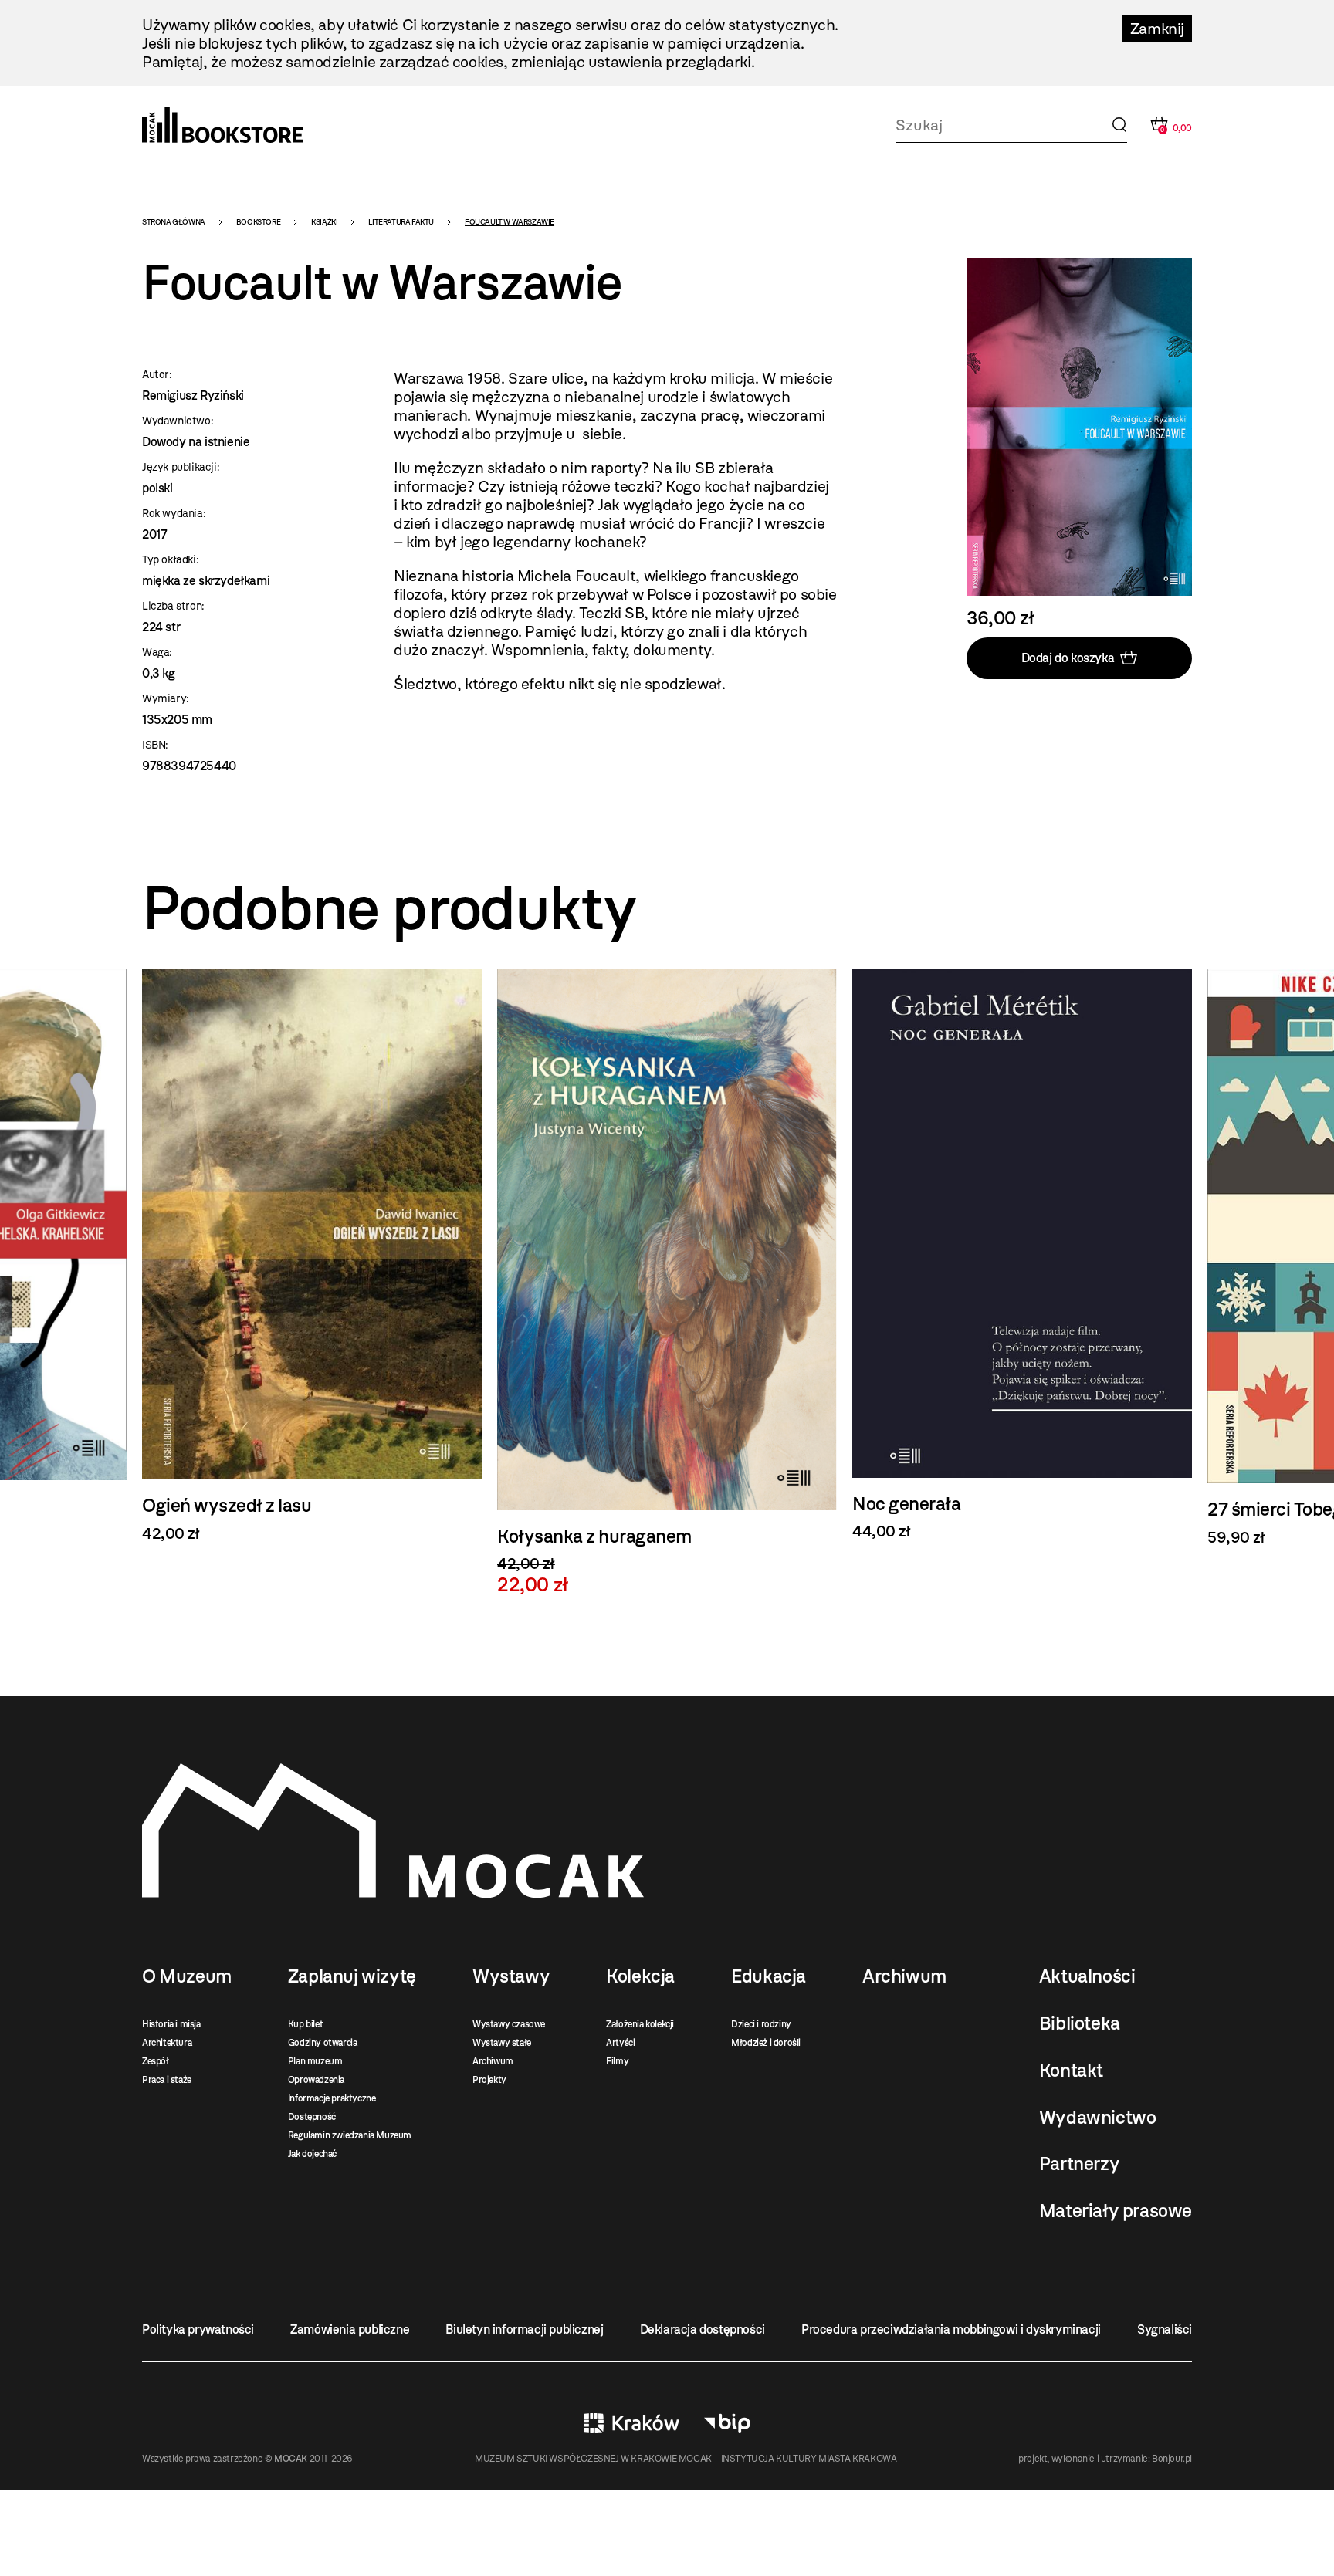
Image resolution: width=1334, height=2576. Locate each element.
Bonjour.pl (1172, 2459)
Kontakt (1071, 2071)
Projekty (489, 2080)
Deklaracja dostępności (703, 2329)
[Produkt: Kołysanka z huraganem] (312, 1282)
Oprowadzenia (316, 2080)
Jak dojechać (312, 2154)
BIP (727, 2423)
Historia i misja (171, 2024)
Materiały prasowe (1116, 2211)
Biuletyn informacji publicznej (524, 2329)
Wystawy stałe (502, 2043)
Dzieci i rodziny (761, 2024)
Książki (324, 222)
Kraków (631, 2423)
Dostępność (312, 2117)
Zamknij (1157, 29)
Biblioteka (1080, 2023)
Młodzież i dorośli (766, 2043)
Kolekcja (640, 1976)
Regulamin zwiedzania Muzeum (350, 2135)
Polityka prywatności (198, 2329)
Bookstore (258, 222)
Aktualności (1087, 1976)
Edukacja (769, 1976)
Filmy (617, 2061)
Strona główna (174, 222)
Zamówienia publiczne (350, 2329)
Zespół (156, 2061)
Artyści (620, 2043)
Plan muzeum (315, 2061)
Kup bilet (305, 2024)
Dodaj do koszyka (1068, 658)
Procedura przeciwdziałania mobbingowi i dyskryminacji (951, 2329)
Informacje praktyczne (332, 2098)
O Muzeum (187, 1976)
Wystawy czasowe (509, 2024)
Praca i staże (167, 2080)
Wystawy (511, 1976)
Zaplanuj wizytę (352, 1976)
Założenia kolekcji (640, 2024)
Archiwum (493, 2061)
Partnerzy (1079, 2164)
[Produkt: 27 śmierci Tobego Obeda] (1022, 1258)
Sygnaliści (1165, 2329)
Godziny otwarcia (323, 2043)
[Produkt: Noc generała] (667, 1254)
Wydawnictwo (1098, 2118)
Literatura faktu (401, 222)
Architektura (167, 2043)
